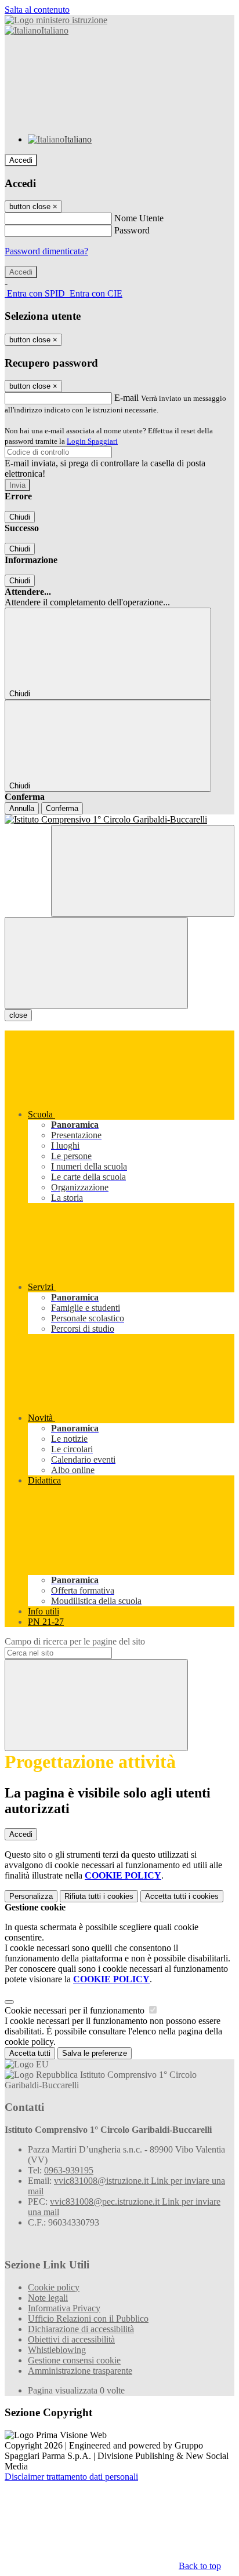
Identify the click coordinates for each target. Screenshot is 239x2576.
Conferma (62, 808)
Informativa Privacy (64, 2308)
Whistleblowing (57, 2350)
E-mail (126, 398)
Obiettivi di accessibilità (71, 2339)
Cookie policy (54, 2287)
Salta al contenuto (37, 10)
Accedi (21, 160)
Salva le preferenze (95, 2053)
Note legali (48, 2298)
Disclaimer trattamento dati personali (71, 2477)
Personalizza (31, 1896)
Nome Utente (139, 218)
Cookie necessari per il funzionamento (76, 2010)
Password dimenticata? (46, 251)
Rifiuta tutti (99, 1896)
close (18, 1015)
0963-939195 (69, 2170)
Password (132, 230)
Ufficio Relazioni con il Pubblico (88, 2319)
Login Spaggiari (92, 441)
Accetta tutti (182, 1896)
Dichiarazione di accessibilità (81, 2329)
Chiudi (20, 517)
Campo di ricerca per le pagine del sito (75, 1641)
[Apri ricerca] (143, 871)
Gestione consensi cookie (74, 2360)
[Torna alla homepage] (119, 820)
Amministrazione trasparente (80, 2371)
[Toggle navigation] (96, 963)
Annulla (22, 808)
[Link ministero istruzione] (56, 20)
